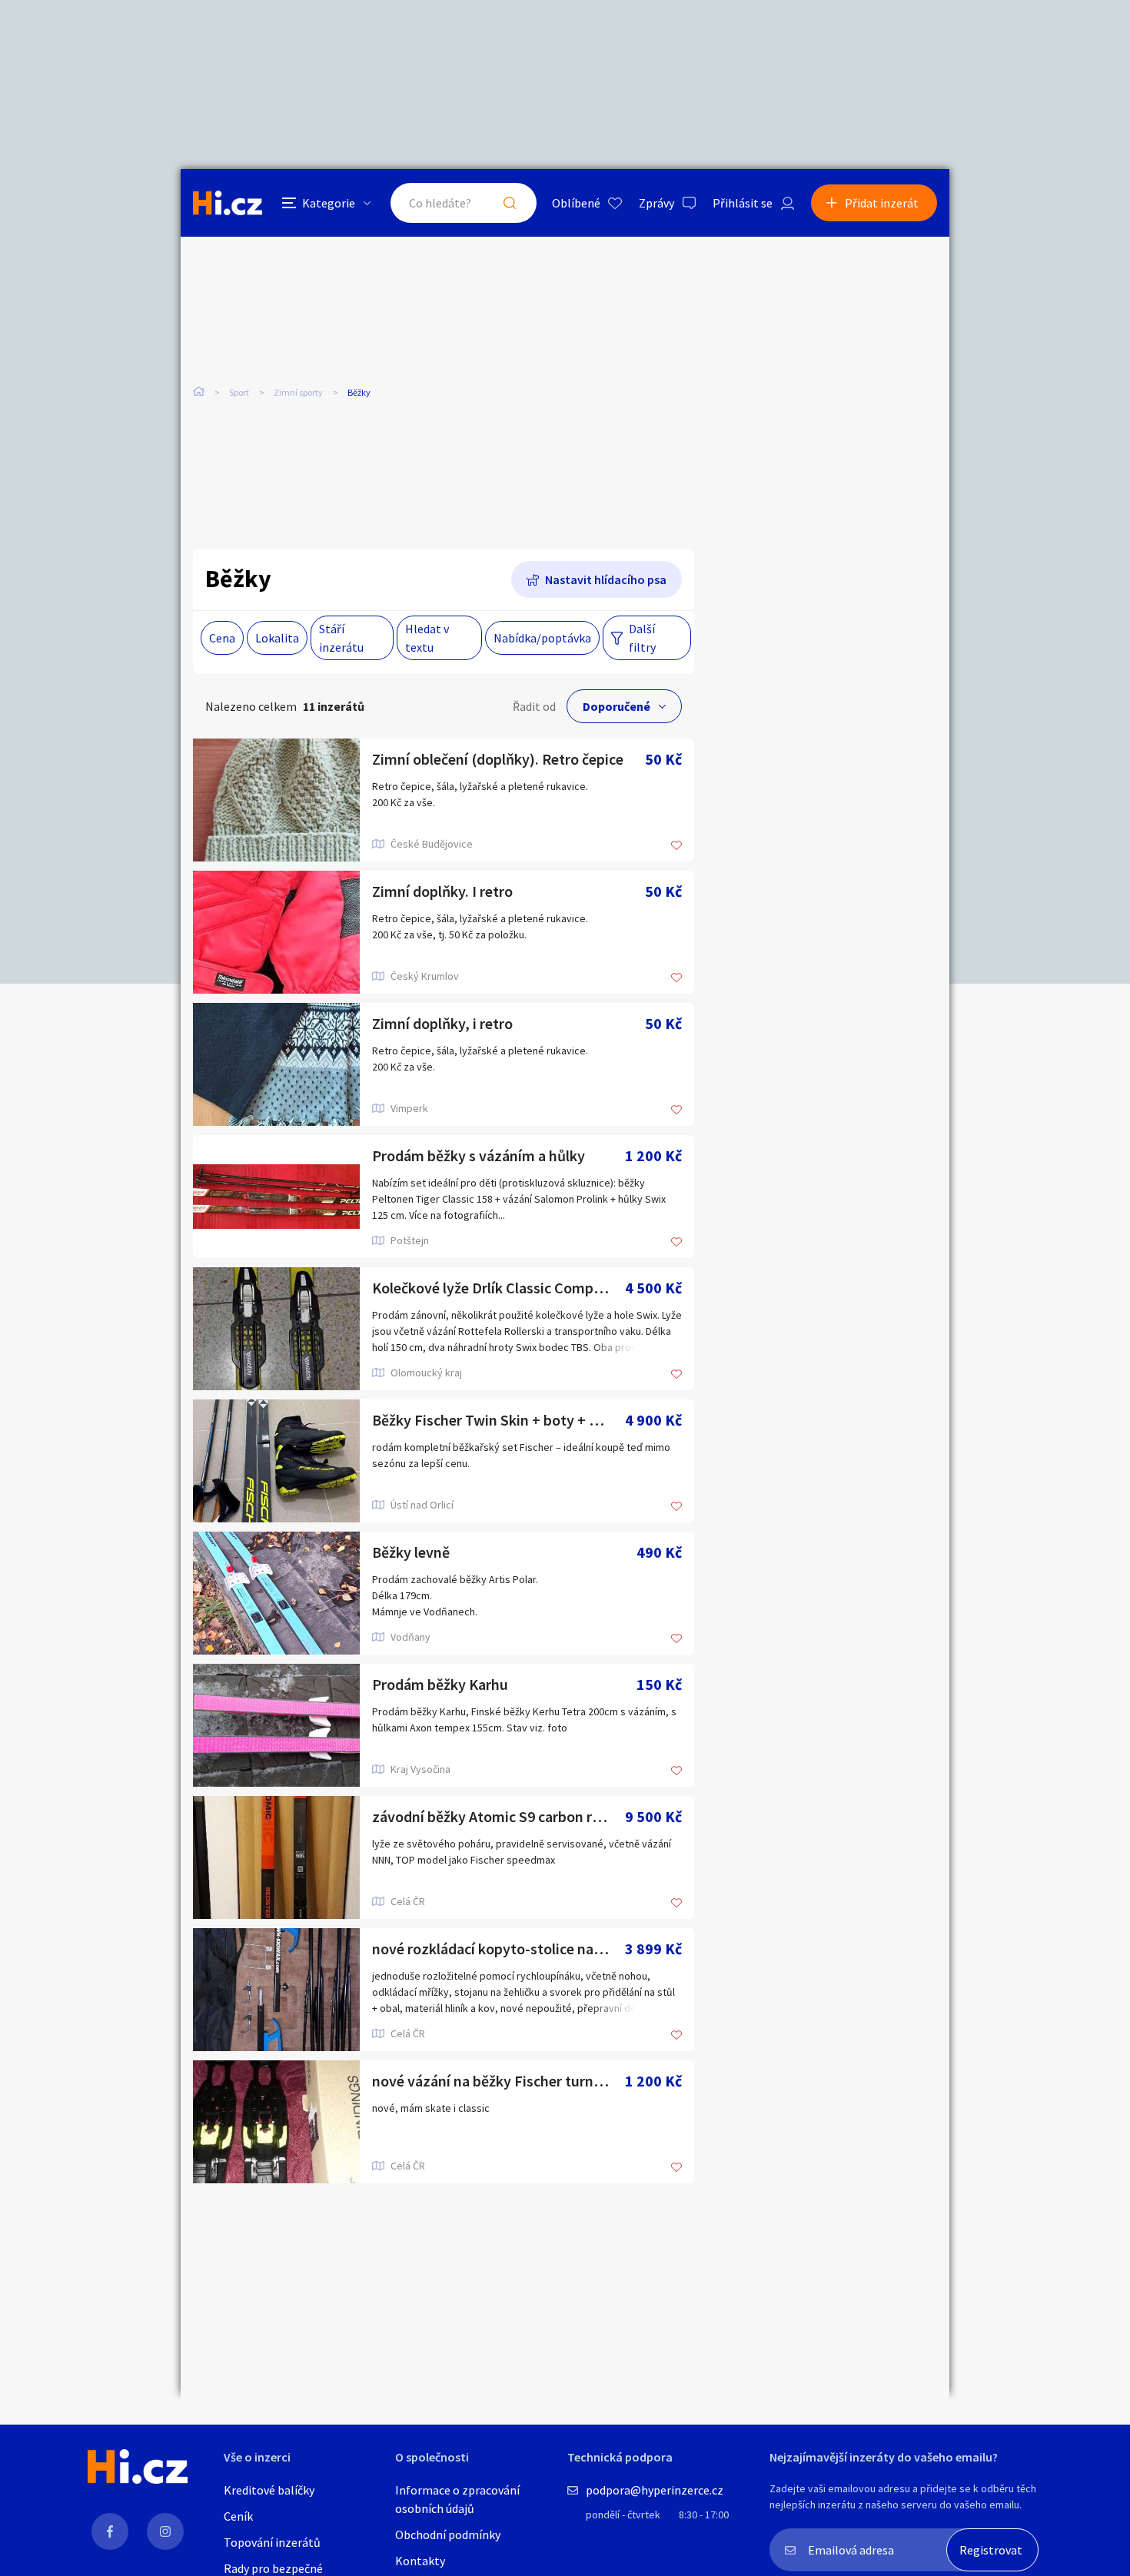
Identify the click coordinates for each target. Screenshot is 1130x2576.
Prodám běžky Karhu (440, 1684)
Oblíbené (576, 203)
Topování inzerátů (272, 2542)
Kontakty (420, 2561)
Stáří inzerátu (341, 638)
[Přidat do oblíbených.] (676, 846)
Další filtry (642, 638)
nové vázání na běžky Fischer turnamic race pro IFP (499, 2081)
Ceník (238, 2516)
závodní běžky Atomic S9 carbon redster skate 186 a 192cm (499, 1816)
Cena (222, 638)
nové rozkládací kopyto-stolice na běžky (499, 1949)
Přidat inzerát (882, 203)
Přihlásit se (743, 203)
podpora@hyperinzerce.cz (655, 2490)
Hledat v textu (427, 638)
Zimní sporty (298, 392)
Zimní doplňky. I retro (442, 891)
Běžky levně (411, 1552)
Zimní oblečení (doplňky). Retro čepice (498, 759)
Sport (239, 392)
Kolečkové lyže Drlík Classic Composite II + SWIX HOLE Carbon (499, 1288)
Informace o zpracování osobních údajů (457, 2499)
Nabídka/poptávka (542, 638)
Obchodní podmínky (448, 2535)
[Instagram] (165, 2531)
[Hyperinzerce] (228, 202)
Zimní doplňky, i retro (442, 1023)
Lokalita (277, 638)
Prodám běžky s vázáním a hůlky (479, 1155)
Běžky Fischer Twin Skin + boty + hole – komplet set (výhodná (499, 1420)
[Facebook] (110, 2531)
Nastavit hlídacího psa (606, 579)
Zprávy (656, 203)
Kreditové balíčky (269, 2490)
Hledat (510, 203)
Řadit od (534, 706)
